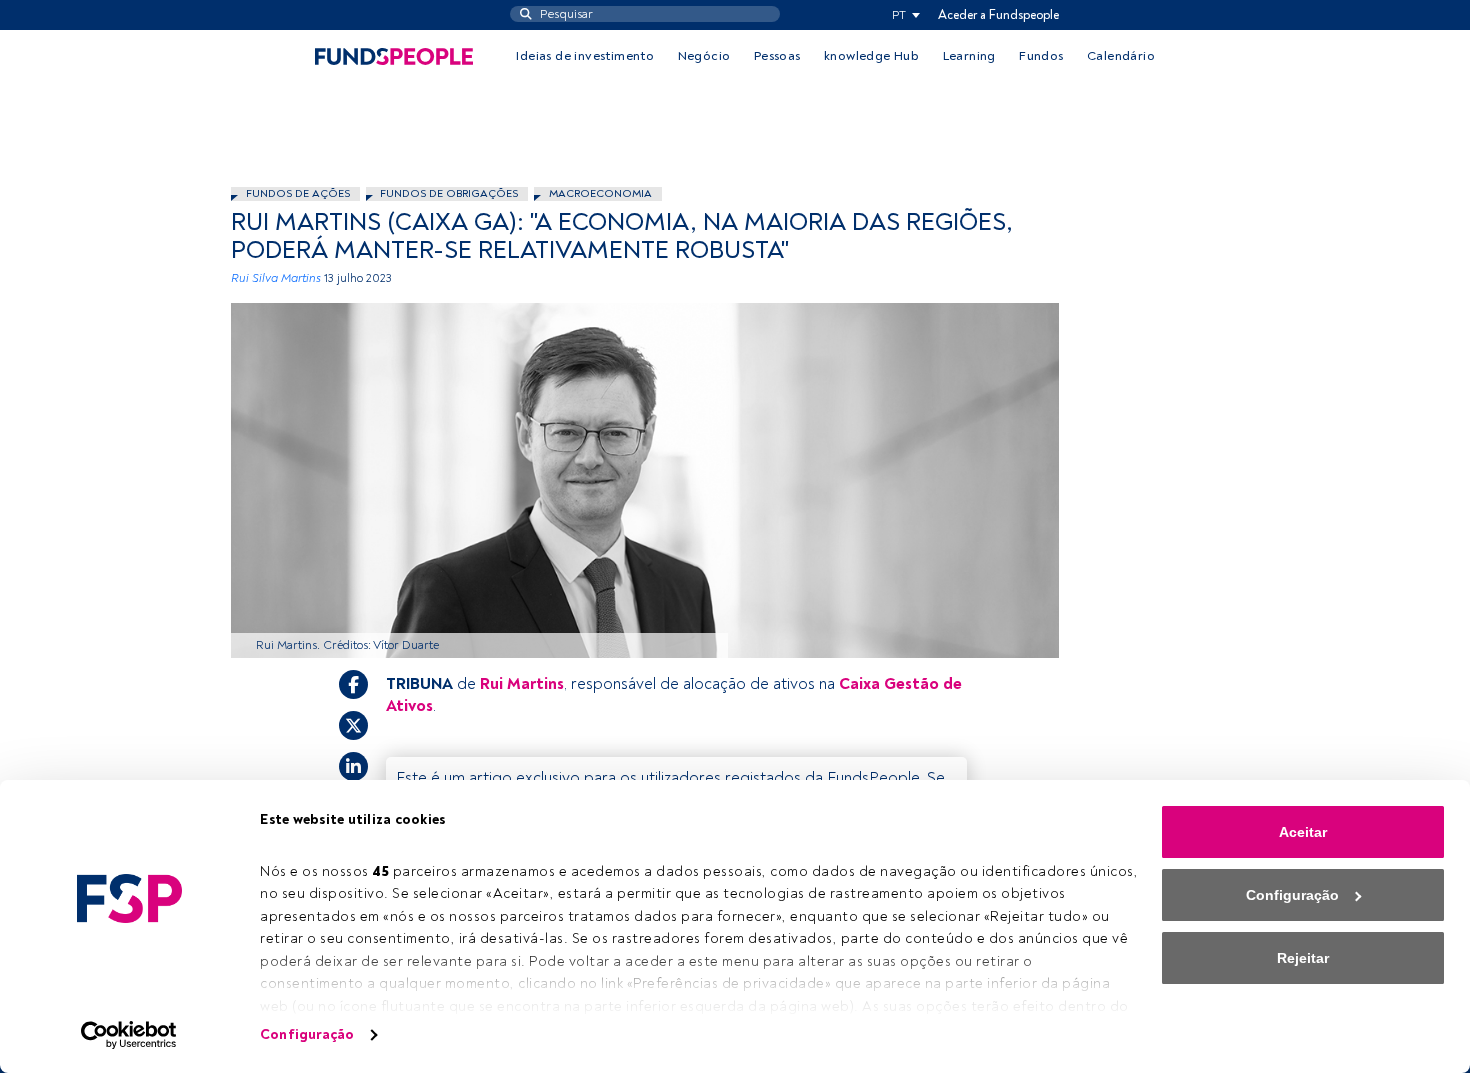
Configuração (307, 1034)
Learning (969, 56)
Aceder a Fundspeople (998, 15)
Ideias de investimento (585, 56)
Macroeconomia (600, 193)
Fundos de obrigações (449, 193)
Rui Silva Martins (276, 278)
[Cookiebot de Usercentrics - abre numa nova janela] (129, 1035)
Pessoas (777, 56)
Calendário (1121, 56)
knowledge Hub (871, 56)
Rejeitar (1303, 958)
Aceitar (1303, 832)
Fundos (1041, 56)
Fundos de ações (298, 193)
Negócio (704, 56)
